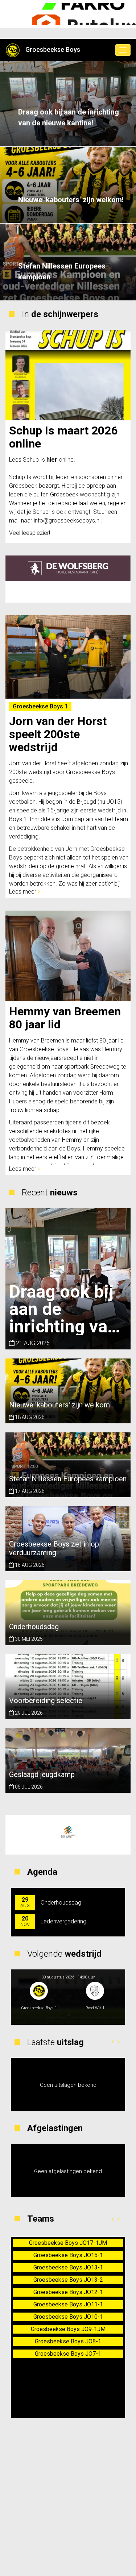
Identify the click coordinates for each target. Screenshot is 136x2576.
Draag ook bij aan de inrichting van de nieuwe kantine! (69, 117)
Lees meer (23, 892)
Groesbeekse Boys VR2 (68, 2280)
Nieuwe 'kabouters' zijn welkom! (71, 200)
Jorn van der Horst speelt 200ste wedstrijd (58, 734)
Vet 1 (68, 2255)
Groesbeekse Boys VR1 (68, 2267)
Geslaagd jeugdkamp (42, 1774)
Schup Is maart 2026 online (63, 437)
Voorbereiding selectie (46, 1701)
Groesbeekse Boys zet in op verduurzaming (54, 1548)
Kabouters (68, 2243)
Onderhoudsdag (34, 1627)
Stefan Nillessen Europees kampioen (62, 271)
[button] (113, 2042)
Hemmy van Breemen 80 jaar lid (65, 1018)
